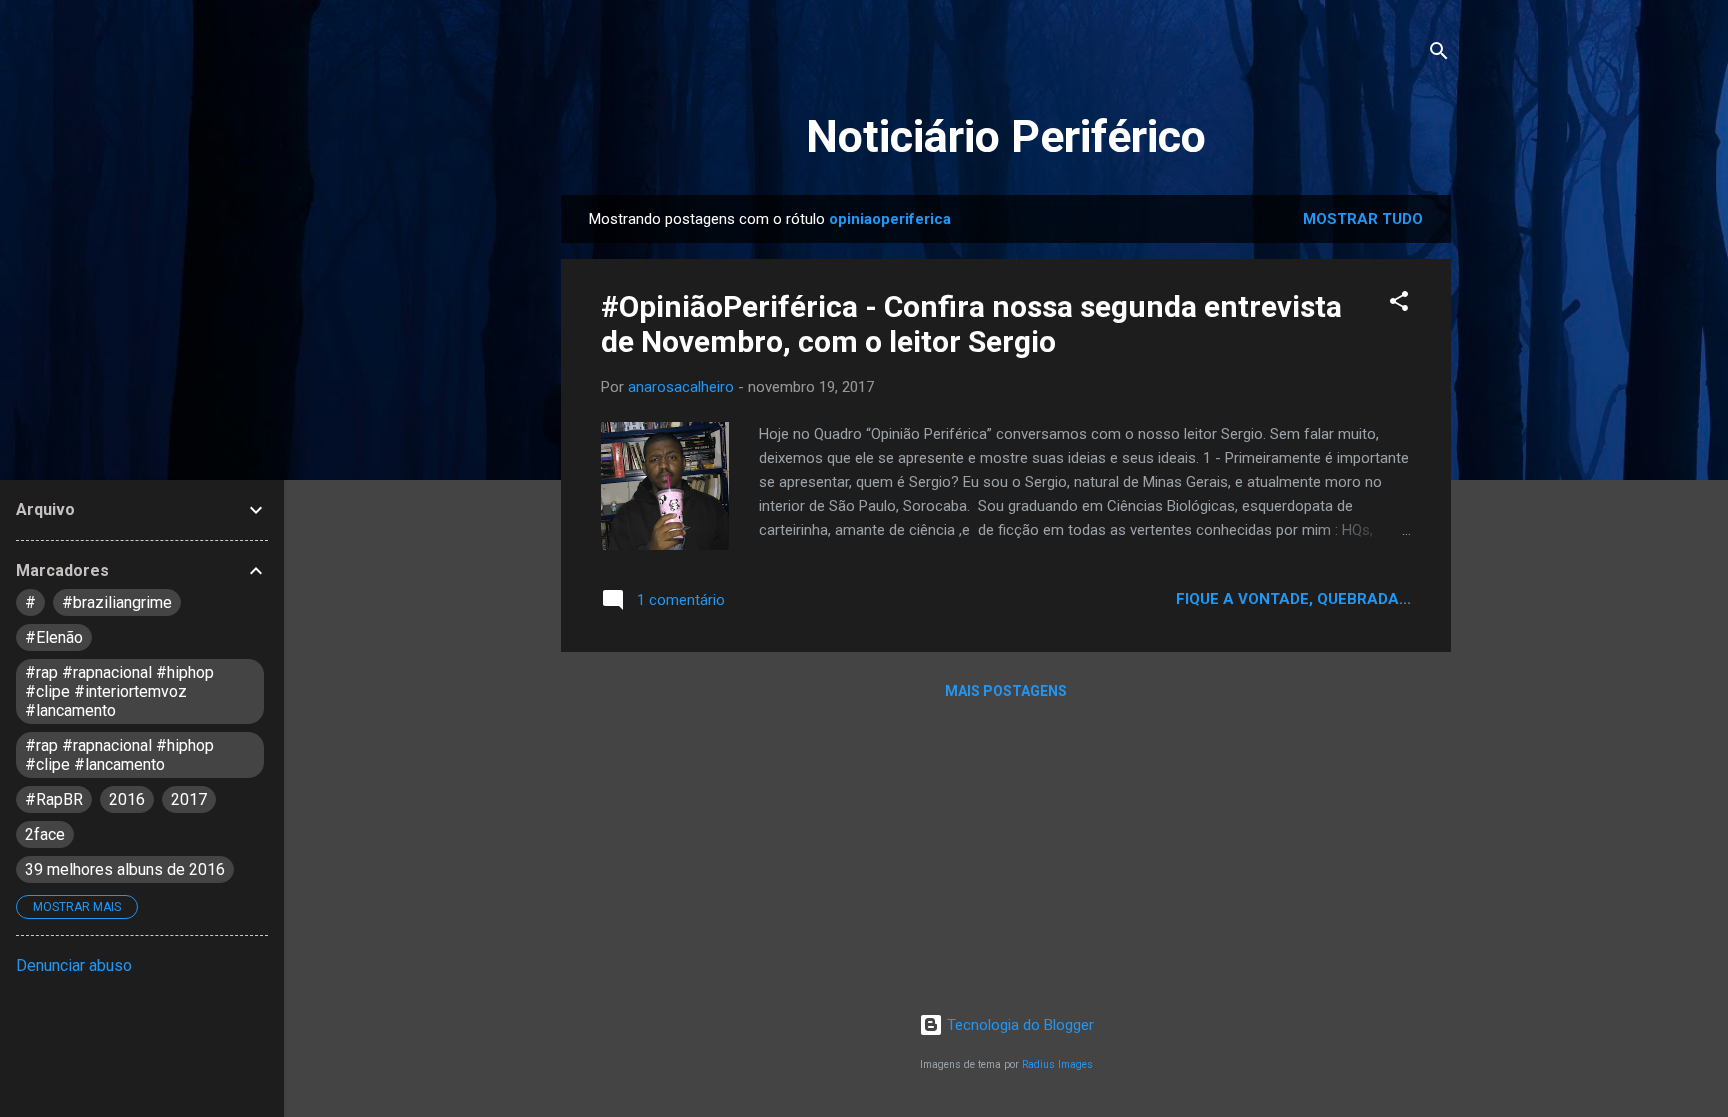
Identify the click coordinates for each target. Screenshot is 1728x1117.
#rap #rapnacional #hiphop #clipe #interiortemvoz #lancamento (119, 691)
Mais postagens (1006, 691)
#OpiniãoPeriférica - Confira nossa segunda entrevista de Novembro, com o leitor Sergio (971, 324)
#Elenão (54, 637)
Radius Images (1057, 1064)
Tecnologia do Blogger (1018, 1025)
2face (45, 834)
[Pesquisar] (1439, 54)
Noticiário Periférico (1006, 136)
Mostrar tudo (1363, 219)
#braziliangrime (117, 602)
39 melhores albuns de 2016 (125, 869)
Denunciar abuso (74, 965)
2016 (127, 799)
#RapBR (54, 799)
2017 (189, 799)
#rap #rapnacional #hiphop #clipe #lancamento (119, 755)
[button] (1399, 304)
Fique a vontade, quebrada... (1293, 599)
